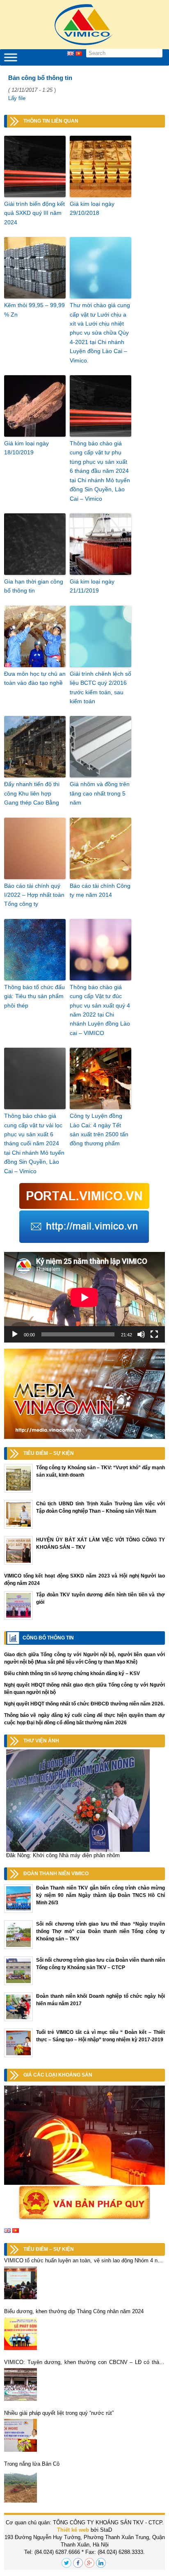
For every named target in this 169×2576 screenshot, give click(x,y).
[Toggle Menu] (11, 57)
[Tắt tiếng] (141, 1334)
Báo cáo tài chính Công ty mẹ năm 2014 (100, 890)
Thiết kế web (73, 2530)
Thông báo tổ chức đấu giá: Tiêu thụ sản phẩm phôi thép (34, 996)
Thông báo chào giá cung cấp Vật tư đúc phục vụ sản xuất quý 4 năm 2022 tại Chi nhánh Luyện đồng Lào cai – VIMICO (100, 1010)
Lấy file (17, 98)
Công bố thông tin (48, 1638)
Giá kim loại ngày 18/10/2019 (26, 448)
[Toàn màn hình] (154, 1334)
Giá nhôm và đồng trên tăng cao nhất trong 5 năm (100, 793)
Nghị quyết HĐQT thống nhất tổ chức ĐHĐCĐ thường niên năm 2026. (84, 1704)
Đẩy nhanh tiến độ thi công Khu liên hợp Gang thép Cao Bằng (32, 793)
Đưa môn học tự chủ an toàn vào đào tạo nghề (35, 678)
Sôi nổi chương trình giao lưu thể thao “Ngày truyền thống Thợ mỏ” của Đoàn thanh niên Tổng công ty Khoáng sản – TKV (100, 1931)
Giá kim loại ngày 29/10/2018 (92, 208)
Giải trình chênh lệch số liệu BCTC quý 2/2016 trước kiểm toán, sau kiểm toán (100, 687)
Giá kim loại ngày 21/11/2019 (92, 586)
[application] (84, 1297)
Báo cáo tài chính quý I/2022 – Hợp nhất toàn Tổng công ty (34, 895)
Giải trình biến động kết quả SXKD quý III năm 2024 (34, 213)
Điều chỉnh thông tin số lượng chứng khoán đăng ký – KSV (72, 1673)
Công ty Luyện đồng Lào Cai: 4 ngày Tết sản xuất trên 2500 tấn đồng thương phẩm (99, 1130)
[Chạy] (15, 1334)
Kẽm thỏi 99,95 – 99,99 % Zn (34, 310)
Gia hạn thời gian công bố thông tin (34, 586)
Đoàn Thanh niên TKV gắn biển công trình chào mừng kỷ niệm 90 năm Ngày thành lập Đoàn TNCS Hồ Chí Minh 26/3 (100, 1895)
